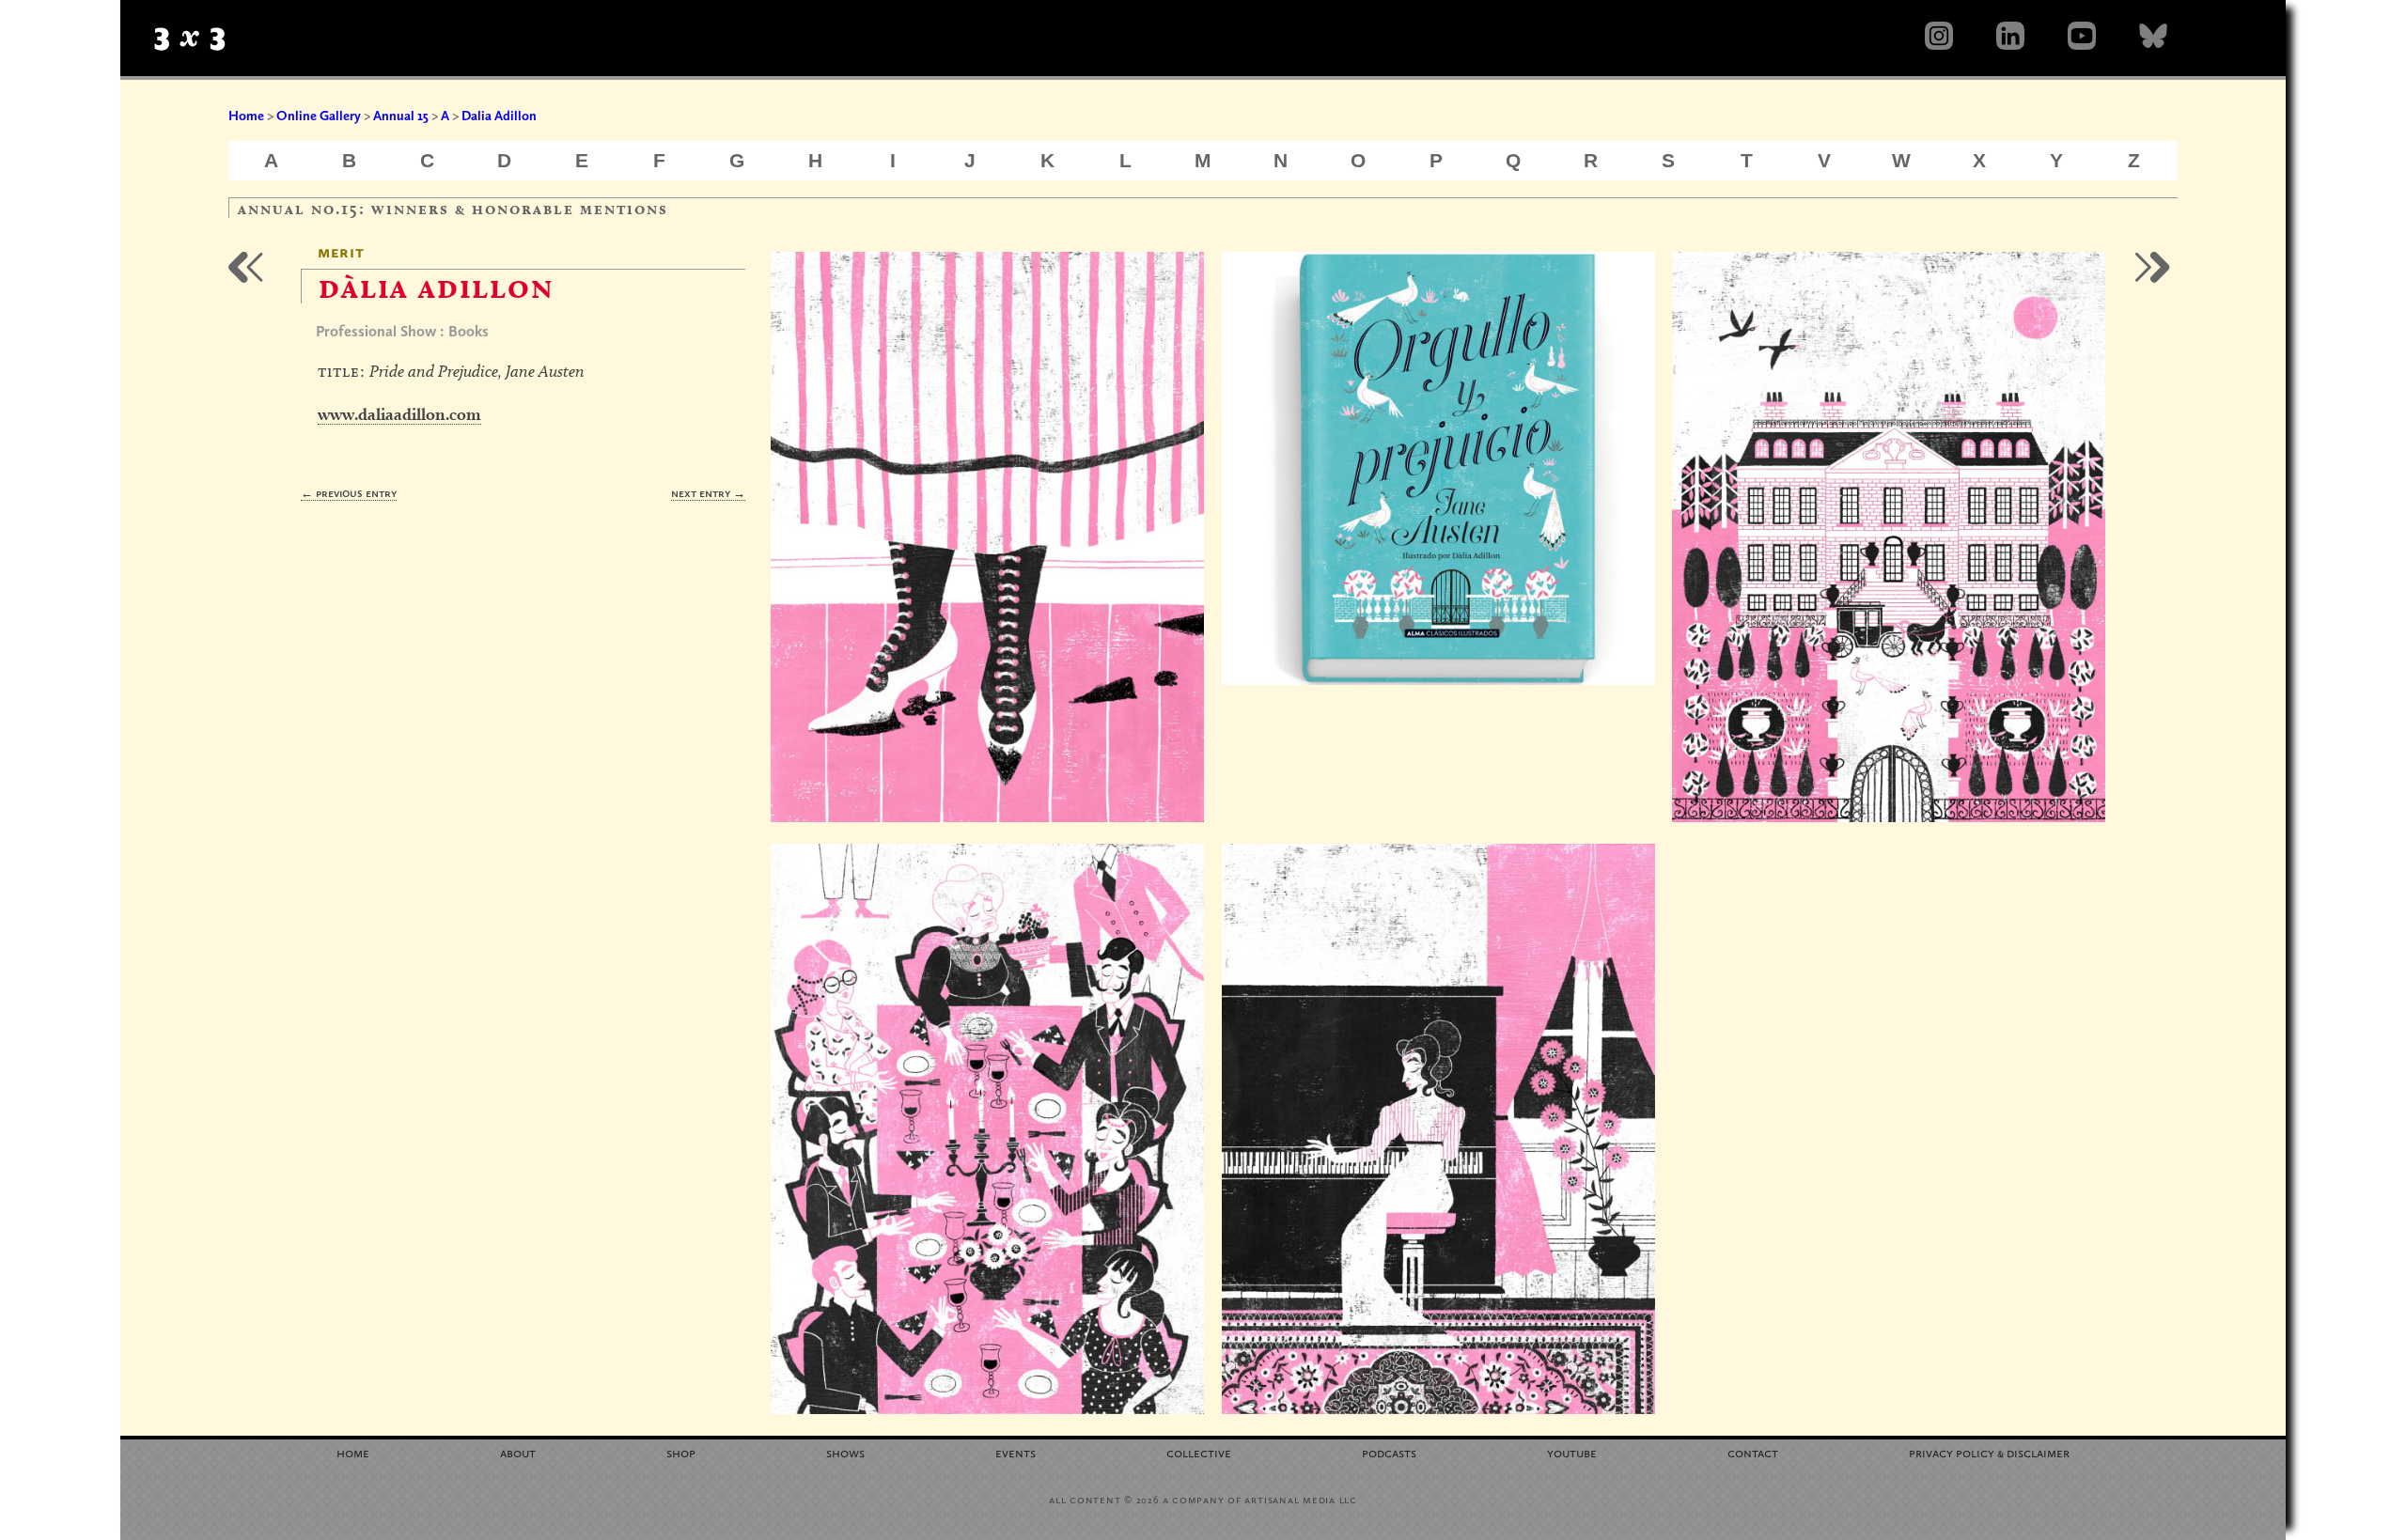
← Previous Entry (349, 493)
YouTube (1572, 1452)
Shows (845, 1452)
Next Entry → (708, 493)
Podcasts (1389, 1452)
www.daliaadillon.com (399, 414)
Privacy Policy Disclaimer (1989, 1452)
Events (1016, 1452)
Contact (1753, 1452)
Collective (1199, 1452)
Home (246, 116)
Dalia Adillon (499, 116)
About (518, 1452)
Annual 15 (401, 116)
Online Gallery (319, 116)
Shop (681, 1452)
